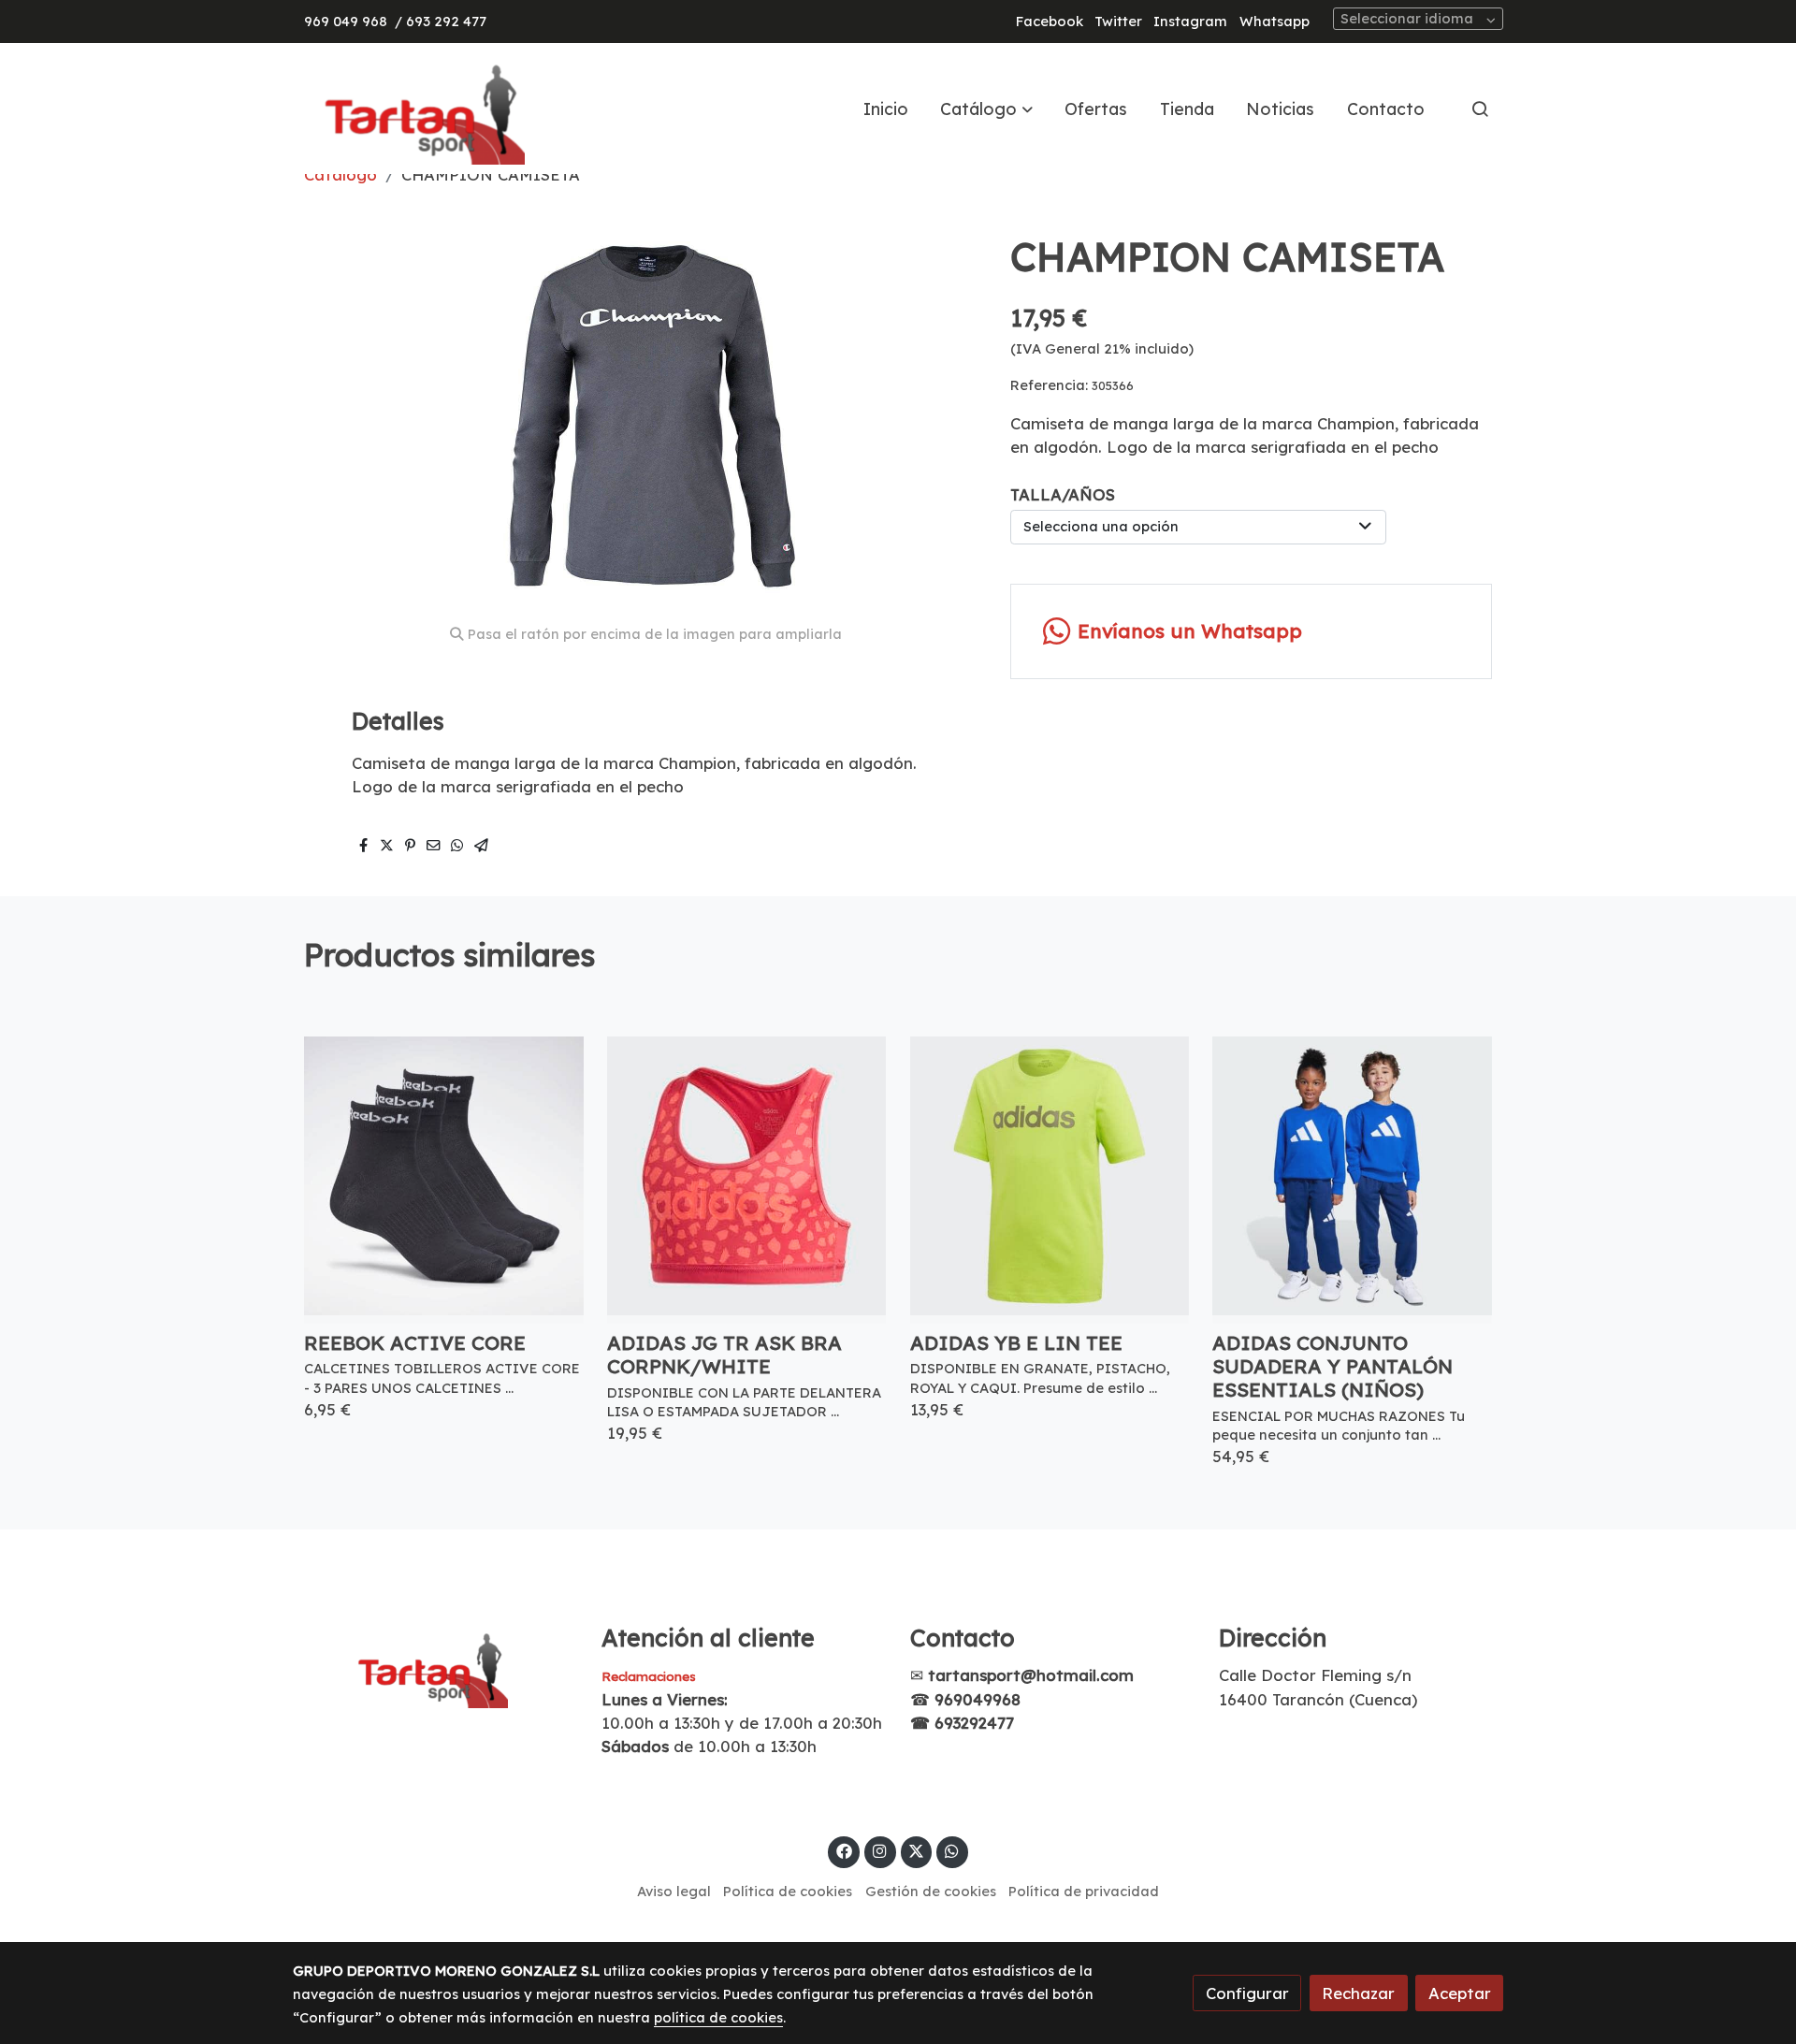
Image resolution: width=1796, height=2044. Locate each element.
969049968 (978, 1699)
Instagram (1190, 21)
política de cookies (718, 2017)
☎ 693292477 (962, 1723)
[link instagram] (880, 1850)
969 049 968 (346, 21)
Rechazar (1358, 1993)
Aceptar (1460, 1993)
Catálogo (340, 174)
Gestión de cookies (931, 1891)
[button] (987, 109)
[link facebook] (844, 1850)
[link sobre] (435, 1666)
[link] (413, 109)
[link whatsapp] (952, 1850)
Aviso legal (674, 1891)
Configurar (1247, 1993)
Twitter (1118, 21)
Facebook (1050, 21)
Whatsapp (1275, 21)
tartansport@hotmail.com (1031, 1675)
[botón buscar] (1480, 109)
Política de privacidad (1084, 1891)
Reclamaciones (649, 1676)
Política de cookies (788, 1891)
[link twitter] (917, 1850)
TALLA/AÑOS (1063, 494)
